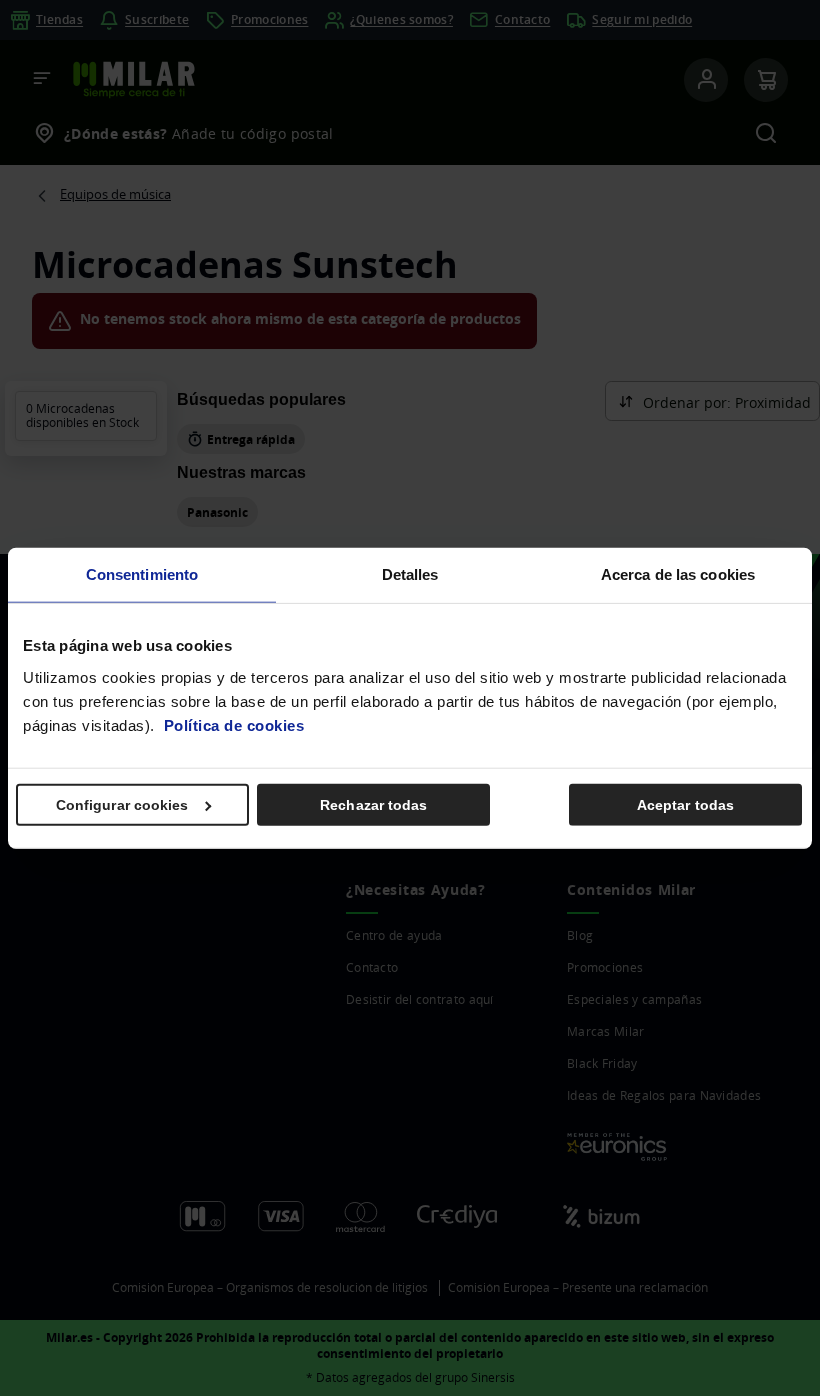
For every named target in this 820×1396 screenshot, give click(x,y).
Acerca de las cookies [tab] (678, 574)
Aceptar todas (685, 804)
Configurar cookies (122, 804)
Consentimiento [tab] (142, 574)
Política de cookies (234, 724)
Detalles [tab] (410, 574)
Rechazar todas (373, 804)
